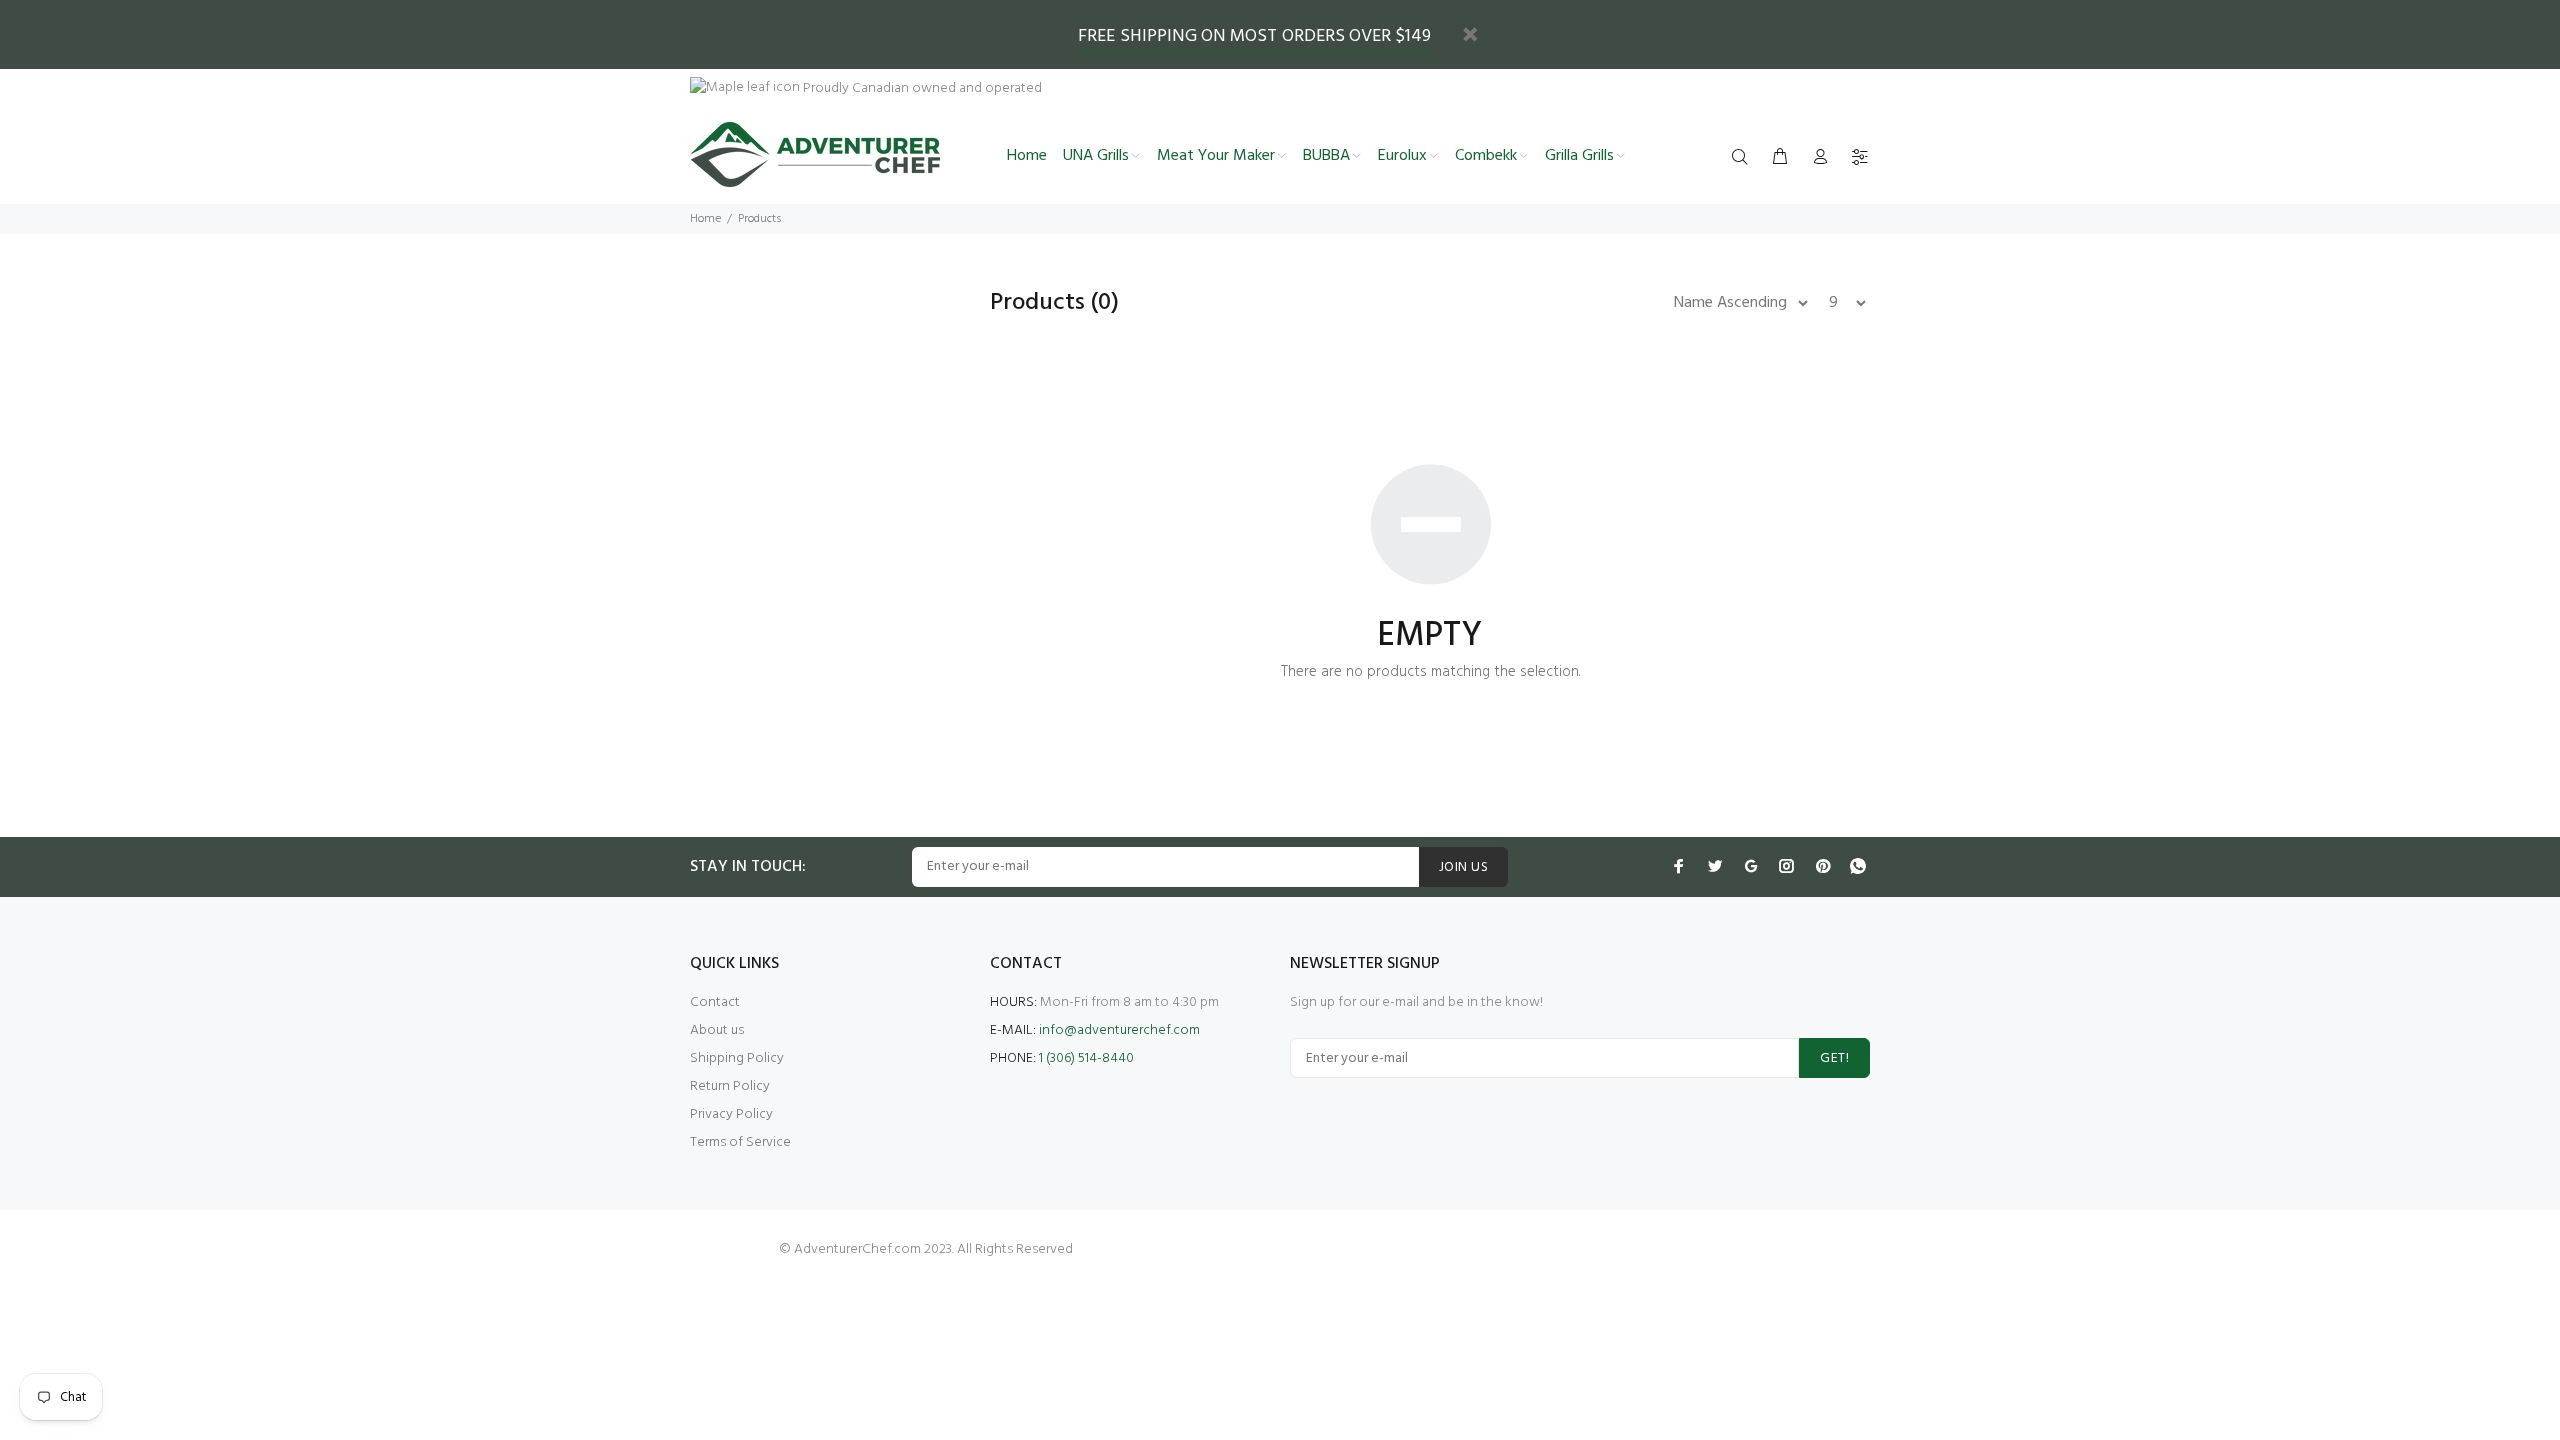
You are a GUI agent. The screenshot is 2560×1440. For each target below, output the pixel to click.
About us (717, 1030)
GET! (1834, 1058)
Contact (715, 1002)
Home (705, 219)
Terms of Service (740, 1142)
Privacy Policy (731, 1114)
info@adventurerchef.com (1119, 1030)
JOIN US (1463, 867)
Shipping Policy (737, 1058)
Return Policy (730, 1086)
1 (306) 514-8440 (1086, 1058)
